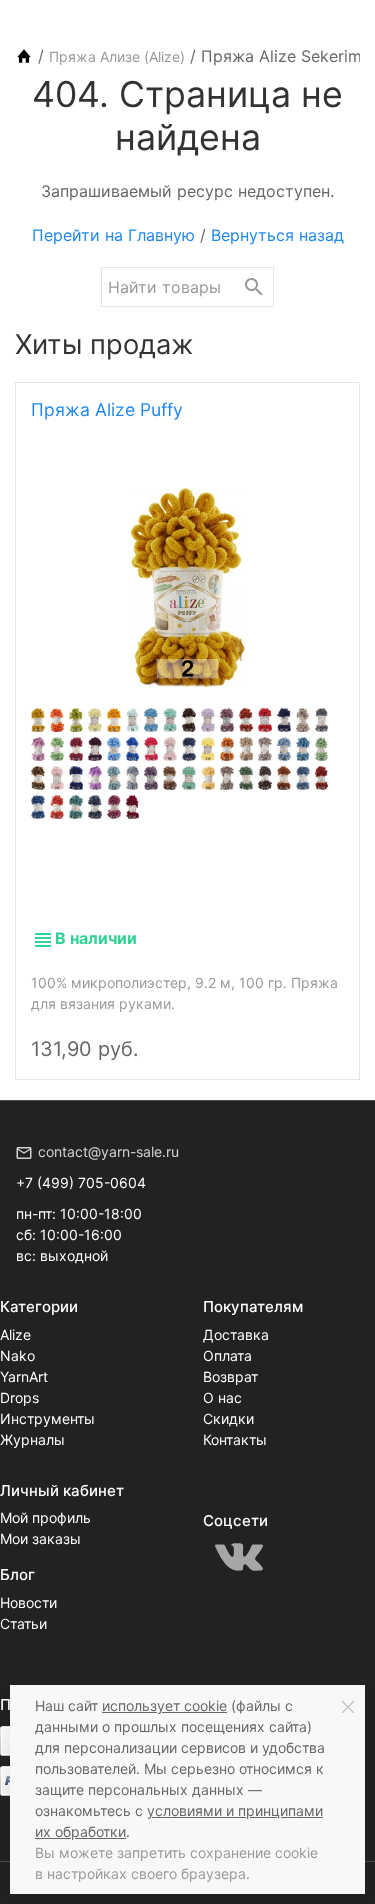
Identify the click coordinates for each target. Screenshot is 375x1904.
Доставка (236, 1334)
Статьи (23, 1623)
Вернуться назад (277, 235)
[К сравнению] (288, 1032)
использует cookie (164, 1705)
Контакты (235, 1439)
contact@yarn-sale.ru (108, 1151)
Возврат (230, 1376)
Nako (17, 1355)
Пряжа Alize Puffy (107, 409)
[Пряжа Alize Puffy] (187, 588)
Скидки (228, 1418)
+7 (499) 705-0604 (81, 1182)
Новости (28, 1602)
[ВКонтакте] (239, 1557)
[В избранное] (322, 1032)
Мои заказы (40, 1538)
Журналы (32, 1439)
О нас (222, 1397)
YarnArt (24, 1376)
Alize (15, 1334)
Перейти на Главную (113, 235)
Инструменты (47, 1418)
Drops (19, 1397)
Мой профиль (45, 1517)
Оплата (227, 1355)
